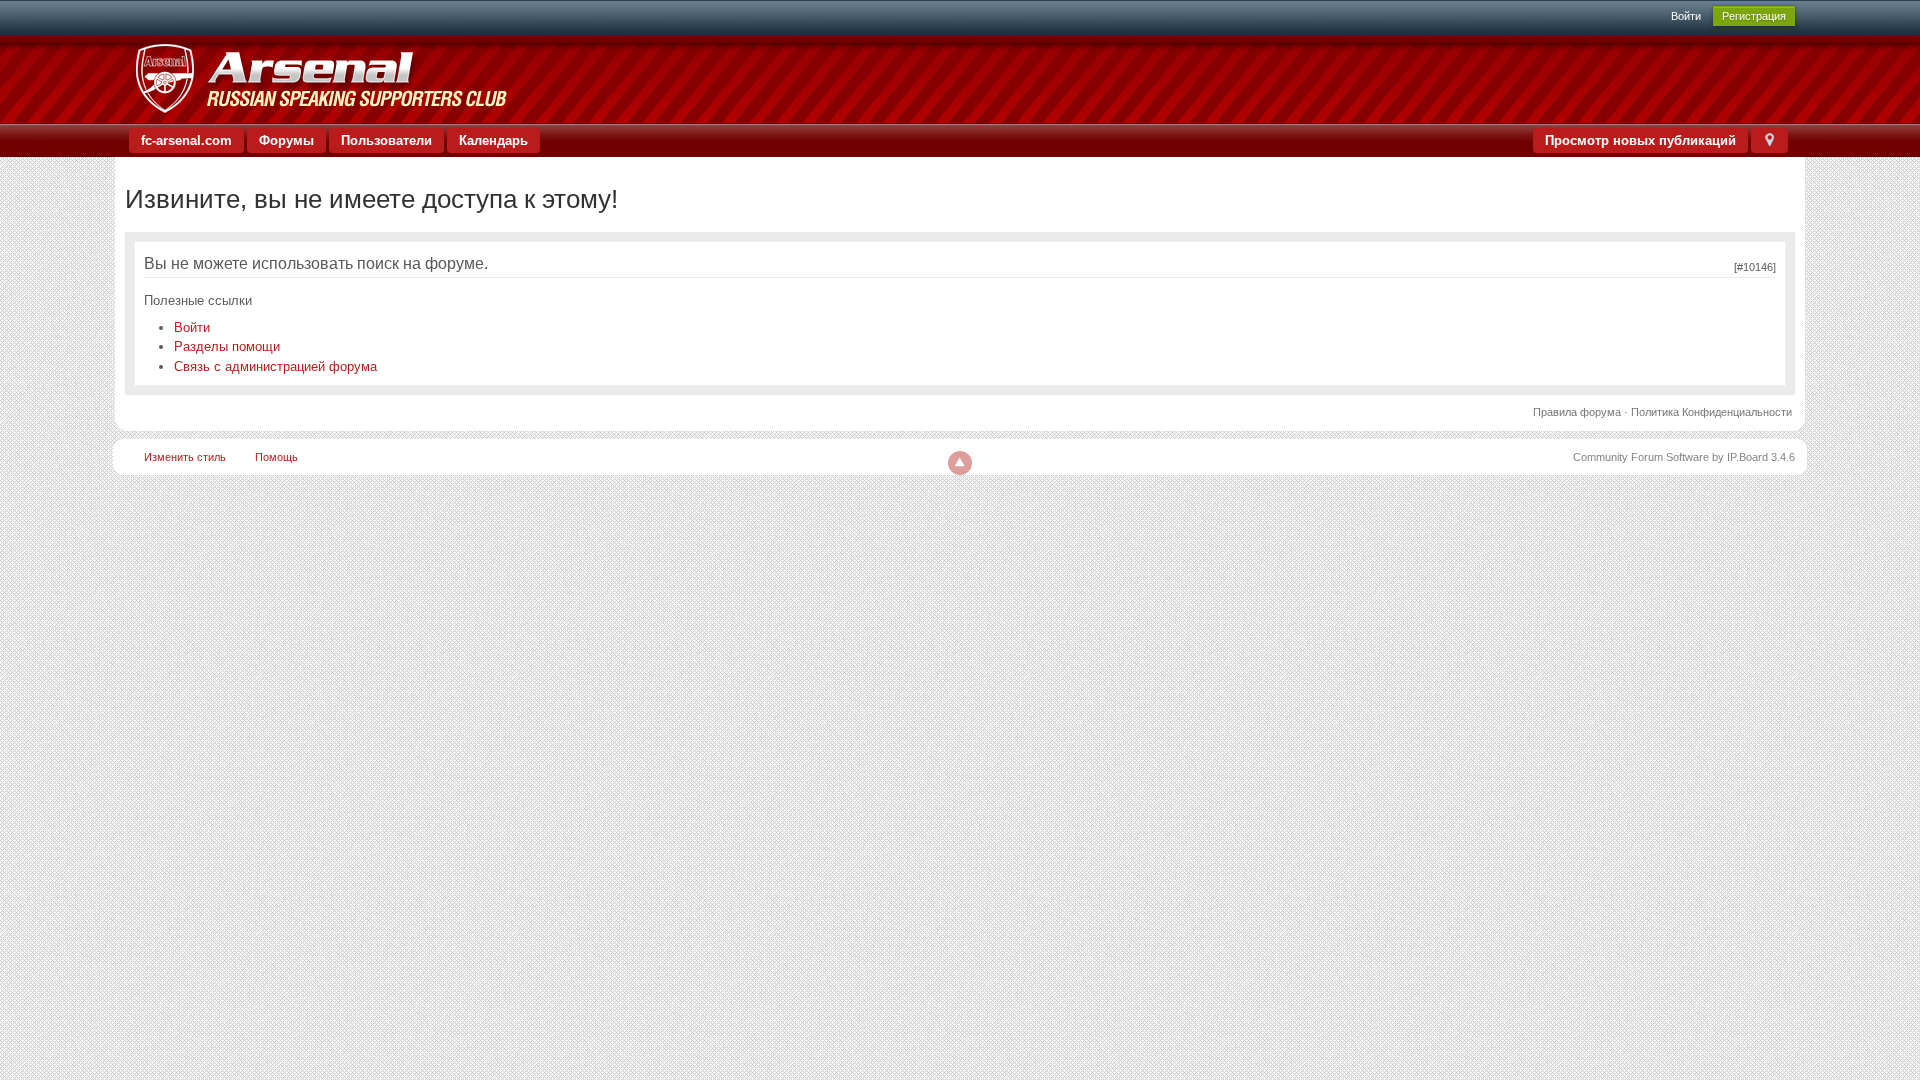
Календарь (493, 140)
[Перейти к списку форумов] (320, 78)
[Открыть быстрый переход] (1769, 140)
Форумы (286, 140)
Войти (1686, 16)
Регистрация (1754, 16)
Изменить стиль (185, 457)
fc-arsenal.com (186, 140)
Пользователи (386, 140)
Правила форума (1577, 412)
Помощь (276, 457)
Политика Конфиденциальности (1711, 412)
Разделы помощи (227, 346)
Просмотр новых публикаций (1640, 140)
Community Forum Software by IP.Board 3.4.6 (1684, 457)
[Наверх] (960, 463)
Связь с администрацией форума (275, 366)
